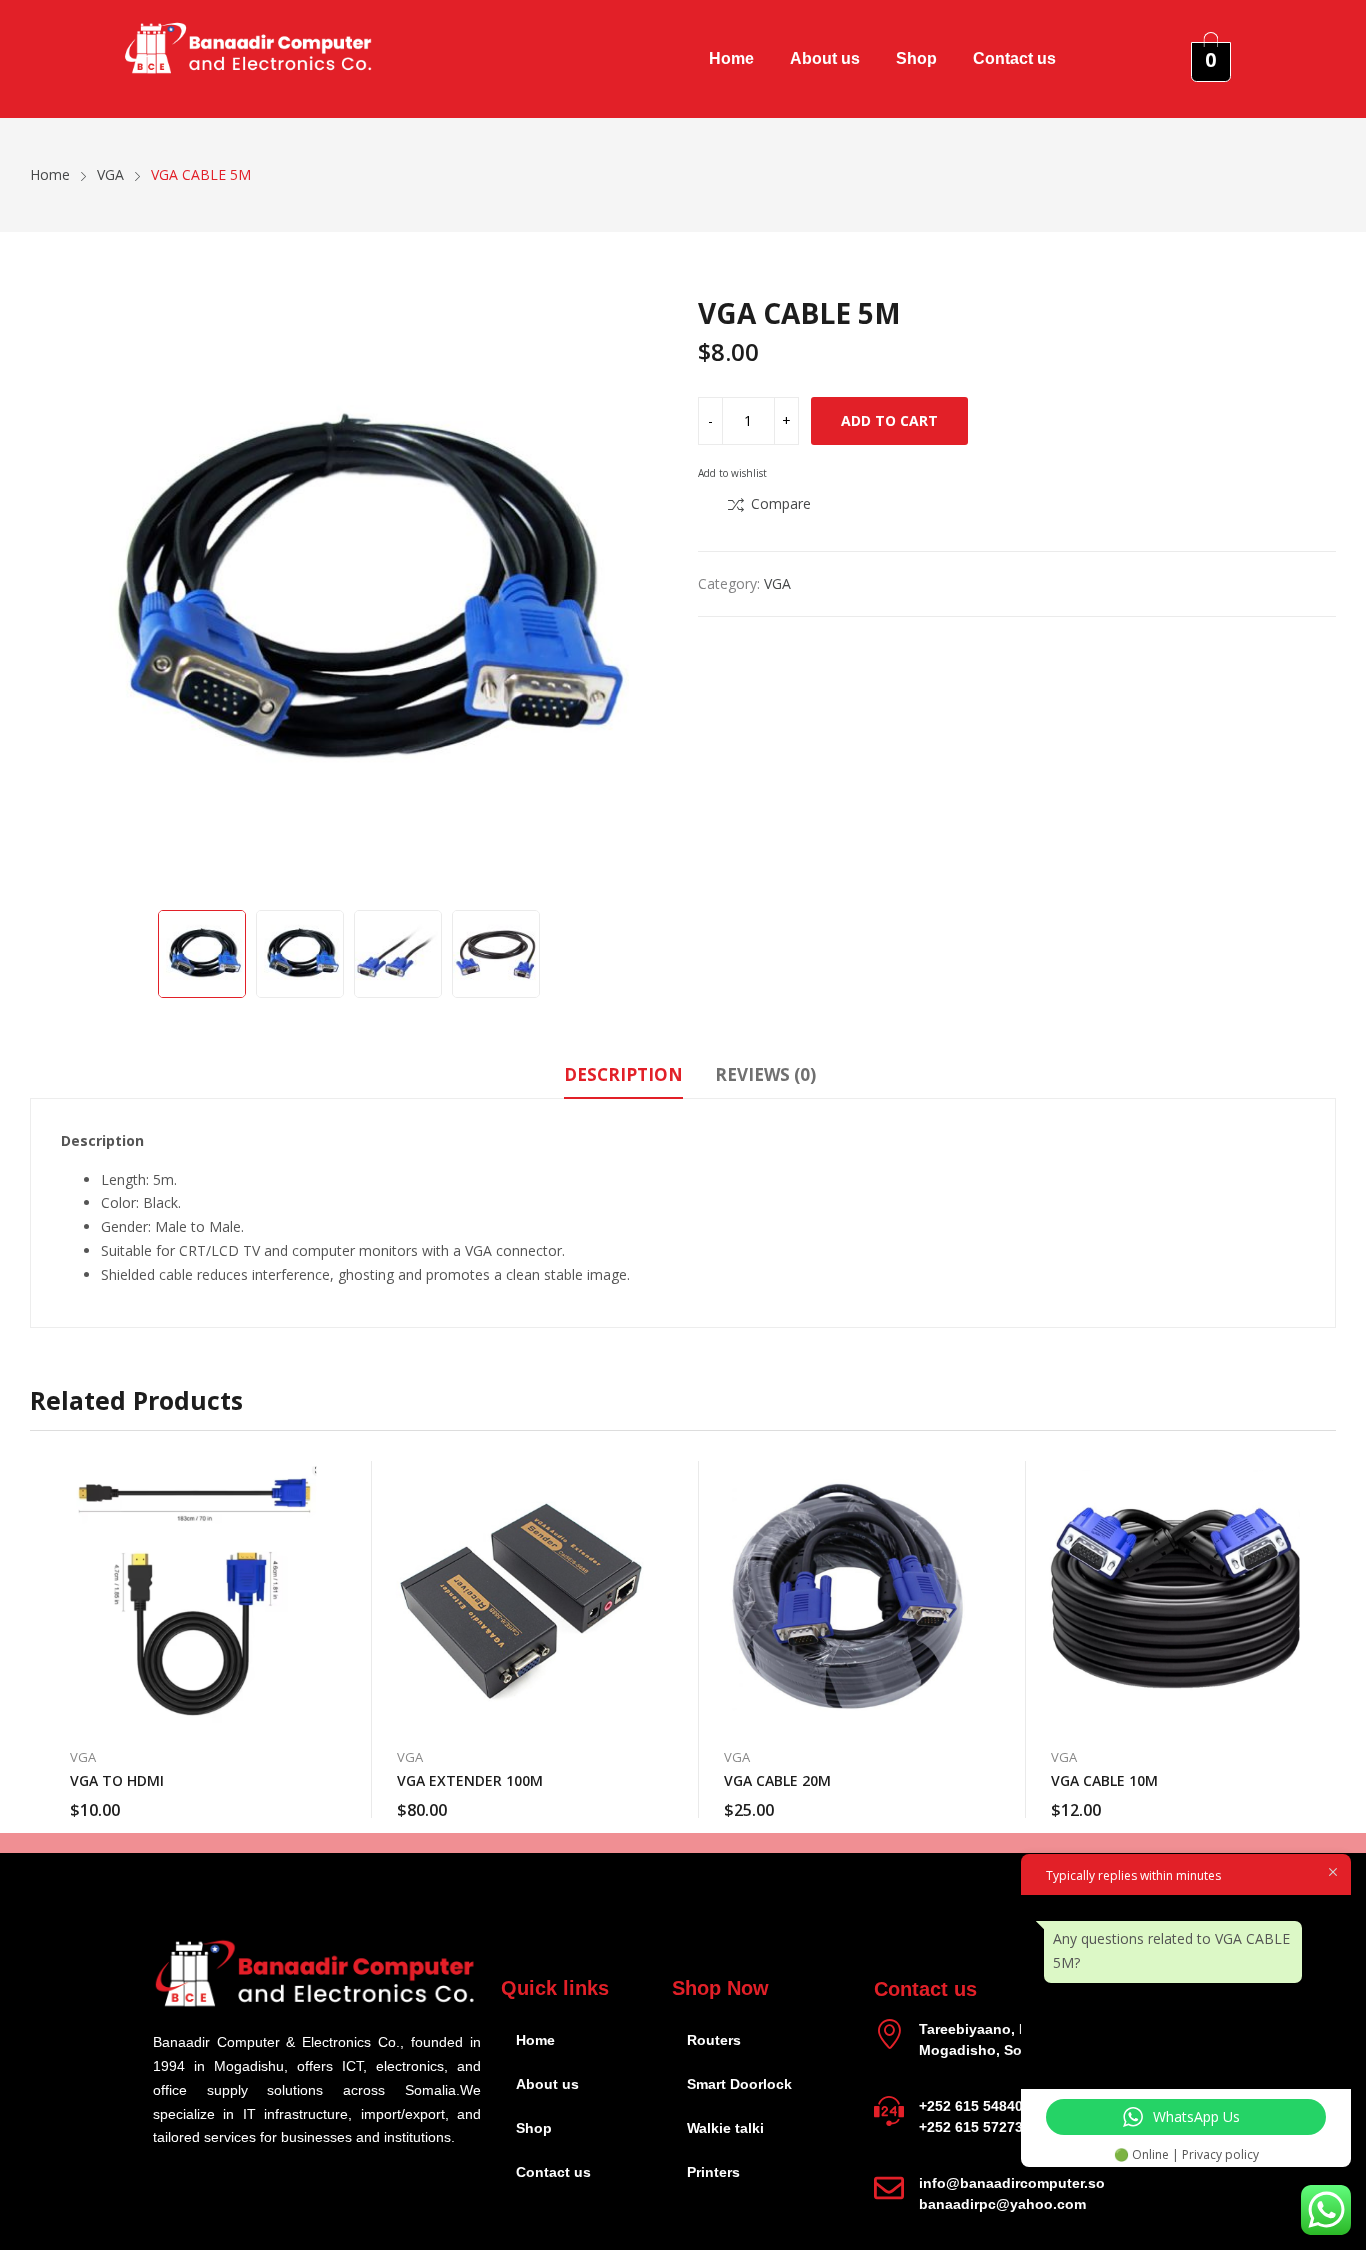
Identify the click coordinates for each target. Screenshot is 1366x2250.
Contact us (1014, 58)
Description (623, 1074)
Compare (781, 503)
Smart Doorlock (739, 2084)
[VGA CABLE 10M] (1174, 1594)
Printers (713, 2172)
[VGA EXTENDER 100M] (520, 1594)
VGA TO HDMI (117, 1780)
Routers (714, 2040)
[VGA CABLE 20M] (847, 1594)
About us (825, 58)
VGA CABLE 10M (1104, 1780)
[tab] (623, 1078)
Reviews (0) (765, 1074)
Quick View (317, 1481)
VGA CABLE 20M (777, 1780)
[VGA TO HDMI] (193, 1594)
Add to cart (889, 420)
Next (643, 596)
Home (731, 58)
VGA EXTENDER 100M (470, 1780)
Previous (55, 596)
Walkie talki (725, 2128)
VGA (777, 583)
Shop (916, 58)
